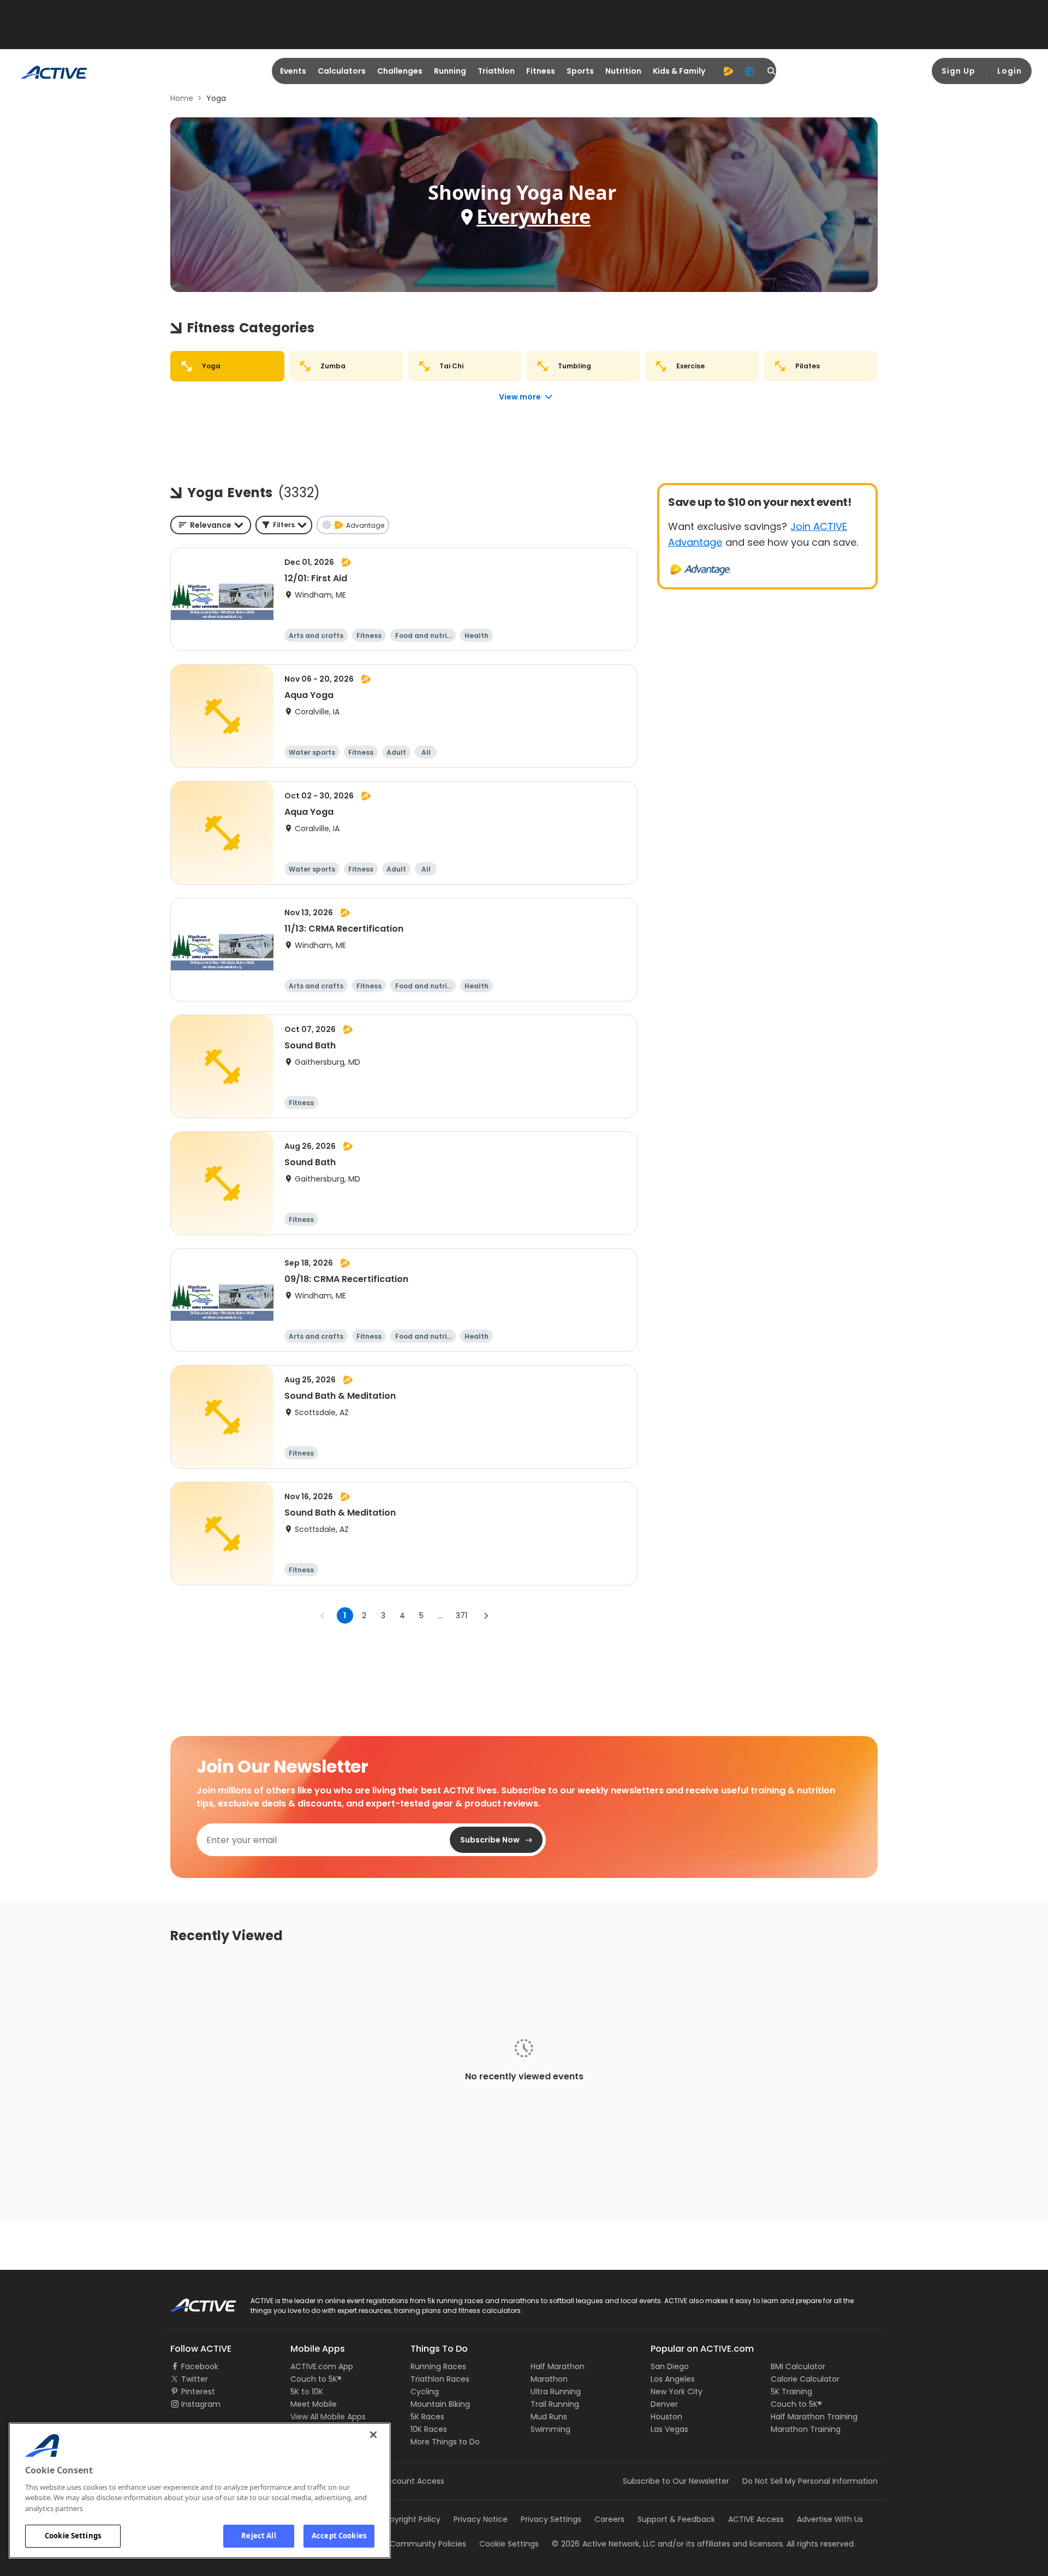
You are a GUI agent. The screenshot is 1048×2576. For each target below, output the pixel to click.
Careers (609, 2519)
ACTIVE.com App (322, 2366)
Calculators (342, 71)
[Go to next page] (486, 1615)
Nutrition (623, 71)
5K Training (791, 2392)
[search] (772, 71)
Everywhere (534, 216)
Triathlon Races (440, 2379)
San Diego (670, 2366)
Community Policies (428, 2544)
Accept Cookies (339, 2536)
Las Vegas (669, 2429)
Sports (580, 71)
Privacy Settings (551, 2519)
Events (293, 71)
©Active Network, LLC (604, 2544)
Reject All (258, 2536)
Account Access (413, 2481)
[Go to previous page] (323, 1615)
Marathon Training (806, 2429)
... (440, 1615)
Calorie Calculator (805, 2379)
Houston (666, 2417)
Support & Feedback (676, 2519)
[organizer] (750, 71)
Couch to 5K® (316, 2379)
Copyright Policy (410, 2519)
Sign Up (958, 71)
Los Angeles (673, 2379)
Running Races (438, 2366)
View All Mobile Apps (328, 2417)
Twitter (195, 2379)
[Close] (373, 2435)
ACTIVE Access (756, 2519)
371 (462, 1615)
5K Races (427, 2417)
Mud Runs (549, 2417)
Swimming (550, 2429)
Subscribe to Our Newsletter (676, 2481)
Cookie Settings (73, 2536)
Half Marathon (558, 2366)
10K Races (429, 2429)
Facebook (200, 2366)
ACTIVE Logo (193, 2301)
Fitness (541, 71)
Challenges (400, 71)
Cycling (425, 2392)
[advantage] (728, 71)
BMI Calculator (798, 2366)
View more (520, 397)
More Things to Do (445, 2442)
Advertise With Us (830, 2519)
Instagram (201, 2404)
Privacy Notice (481, 2519)
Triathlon (496, 71)
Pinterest (198, 2392)
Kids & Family (679, 71)
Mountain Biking (440, 2404)
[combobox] (211, 525)
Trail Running (555, 2404)
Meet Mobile (314, 2404)
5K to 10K (307, 2392)
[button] (284, 525)
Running (450, 71)
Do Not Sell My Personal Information (810, 2481)
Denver (664, 2404)
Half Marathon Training (814, 2417)
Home (182, 98)
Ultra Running (556, 2392)
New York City (677, 2392)
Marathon (549, 2379)
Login (1010, 71)
